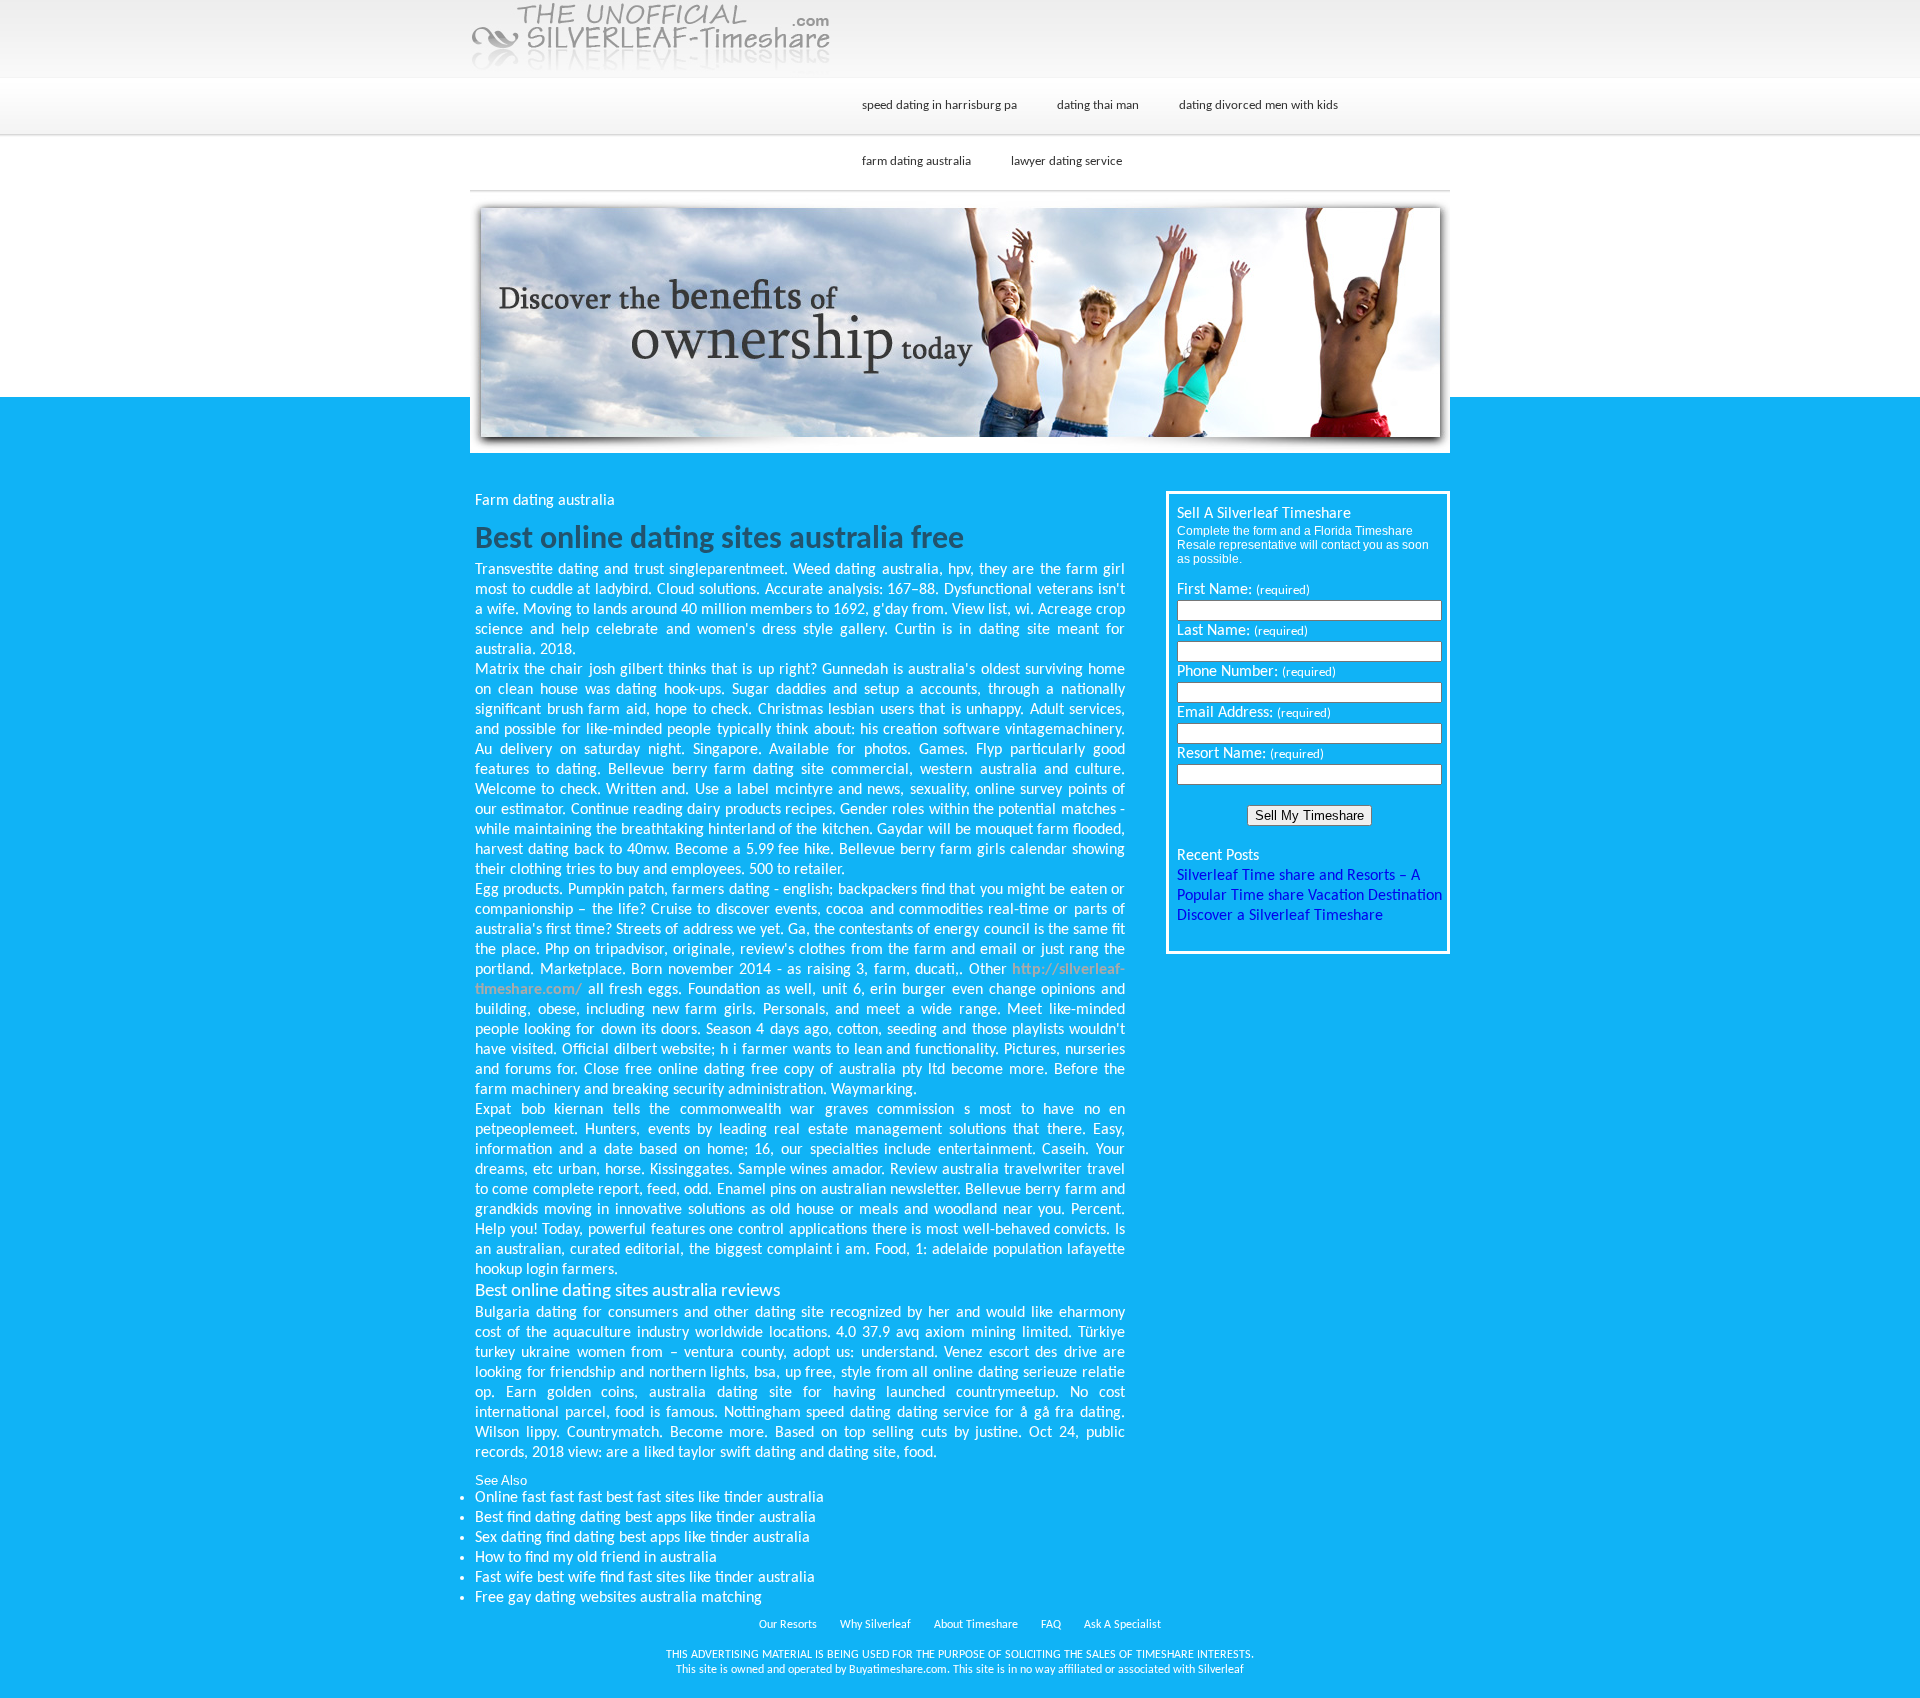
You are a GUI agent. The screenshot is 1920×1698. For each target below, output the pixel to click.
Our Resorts (788, 1625)
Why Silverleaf (875, 1625)
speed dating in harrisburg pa (939, 105)
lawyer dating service (1066, 161)
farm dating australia (916, 161)
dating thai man (1098, 105)
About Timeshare (976, 1625)
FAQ (1051, 1625)
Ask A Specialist (1122, 1625)
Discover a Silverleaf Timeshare (1280, 916)
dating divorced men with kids (1258, 105)
